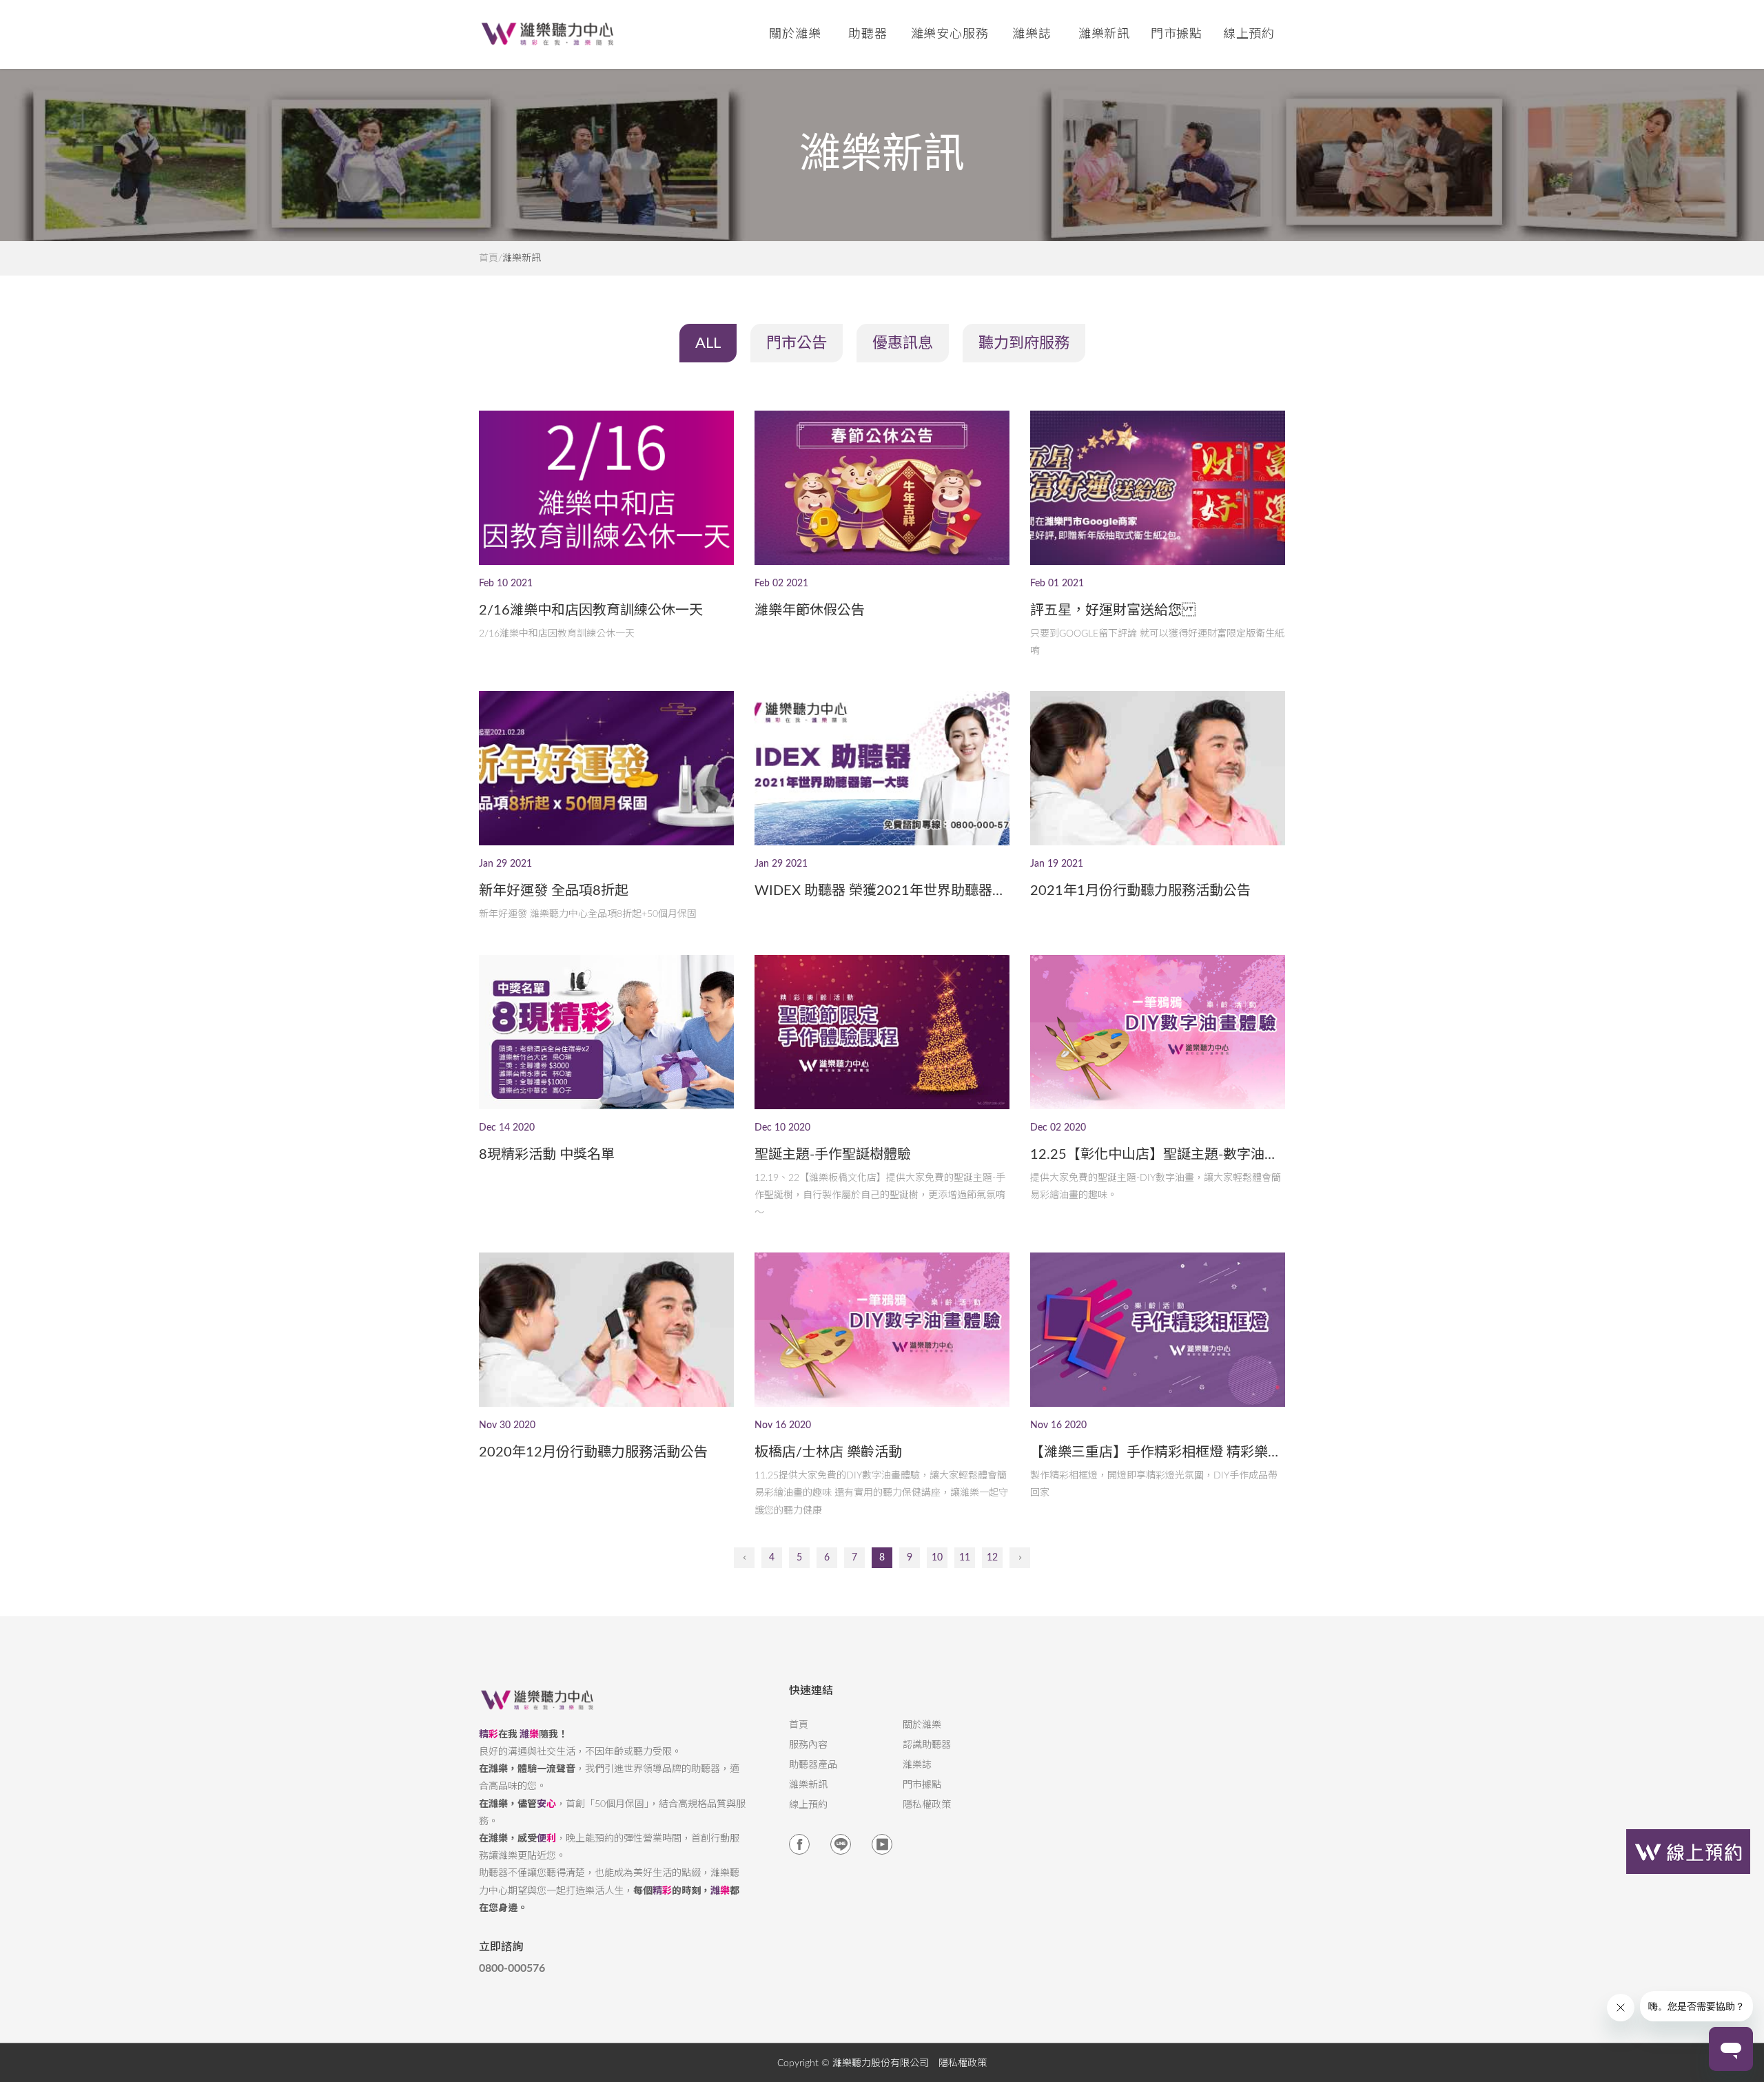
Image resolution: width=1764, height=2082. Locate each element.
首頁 (489, 258)
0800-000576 (512, 1968)
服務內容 (808, 1745)
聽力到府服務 (1024, 343)
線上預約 (1249, 34)
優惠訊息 (903, 343)
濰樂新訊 (1105, 34)
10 (937, 1558)
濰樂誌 (917, 1765)
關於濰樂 (922, 1725)
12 (992, 1558)
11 (965, 1558)
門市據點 (922, 1785)
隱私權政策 (927, 1805)
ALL (708, 343)
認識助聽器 (927, 1745)
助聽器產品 (813, 1765)
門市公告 (797, 343)
